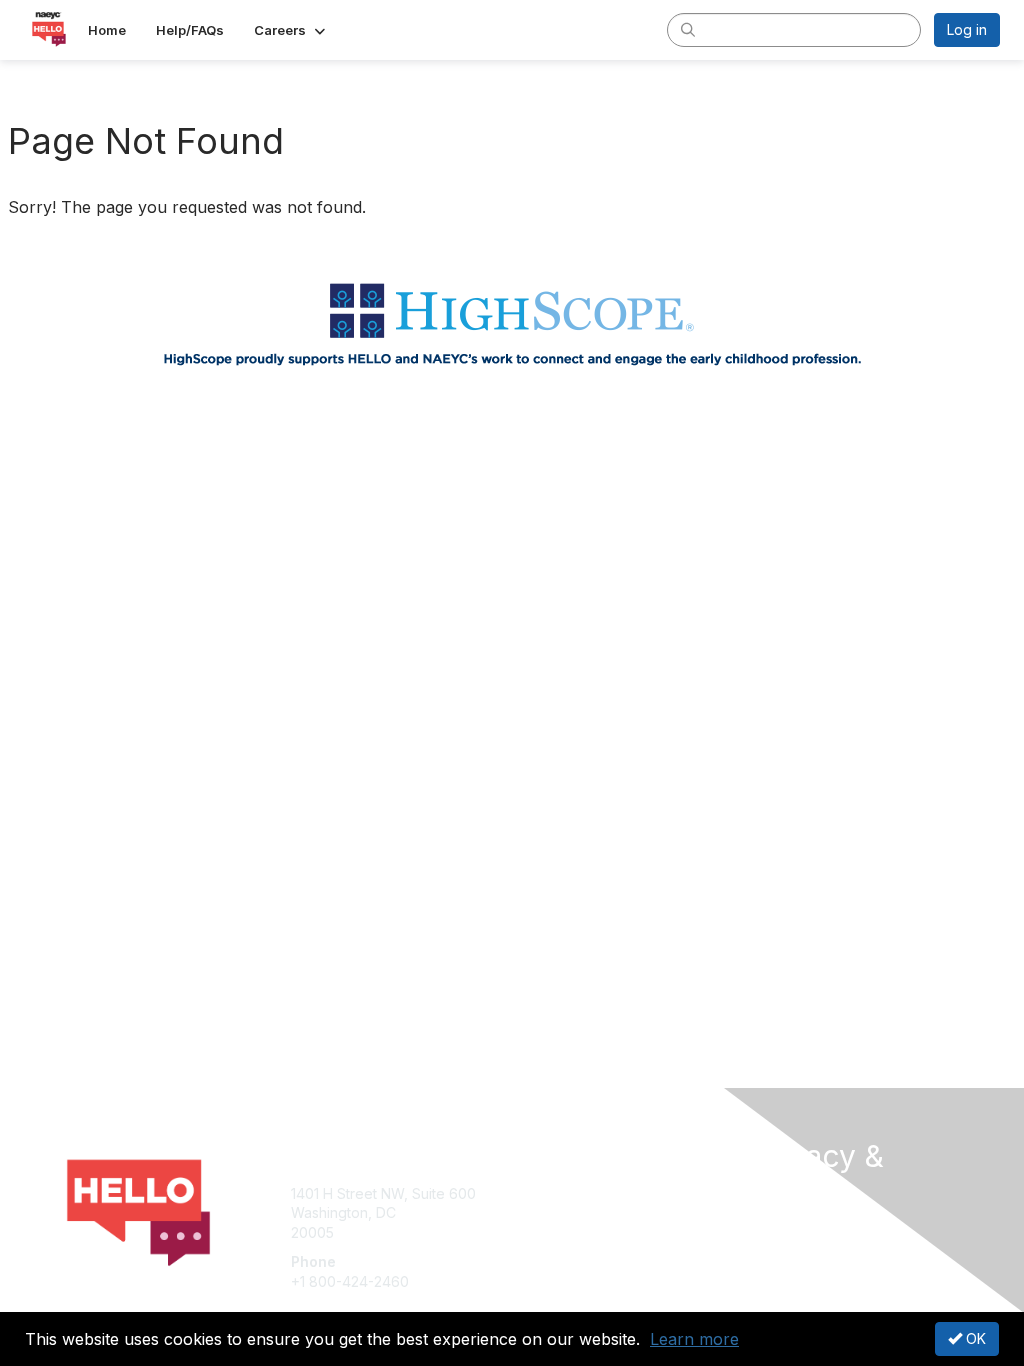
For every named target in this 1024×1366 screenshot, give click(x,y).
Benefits (547, 1212)
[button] (291, 30)
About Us (780, 1229)
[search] (688, 29)
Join (534, 1193)
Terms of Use (794, 1248)
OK (974, 1338)
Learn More (558, 1232)
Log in (967, 29)
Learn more (694, 1339)
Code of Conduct (807, 1268)
